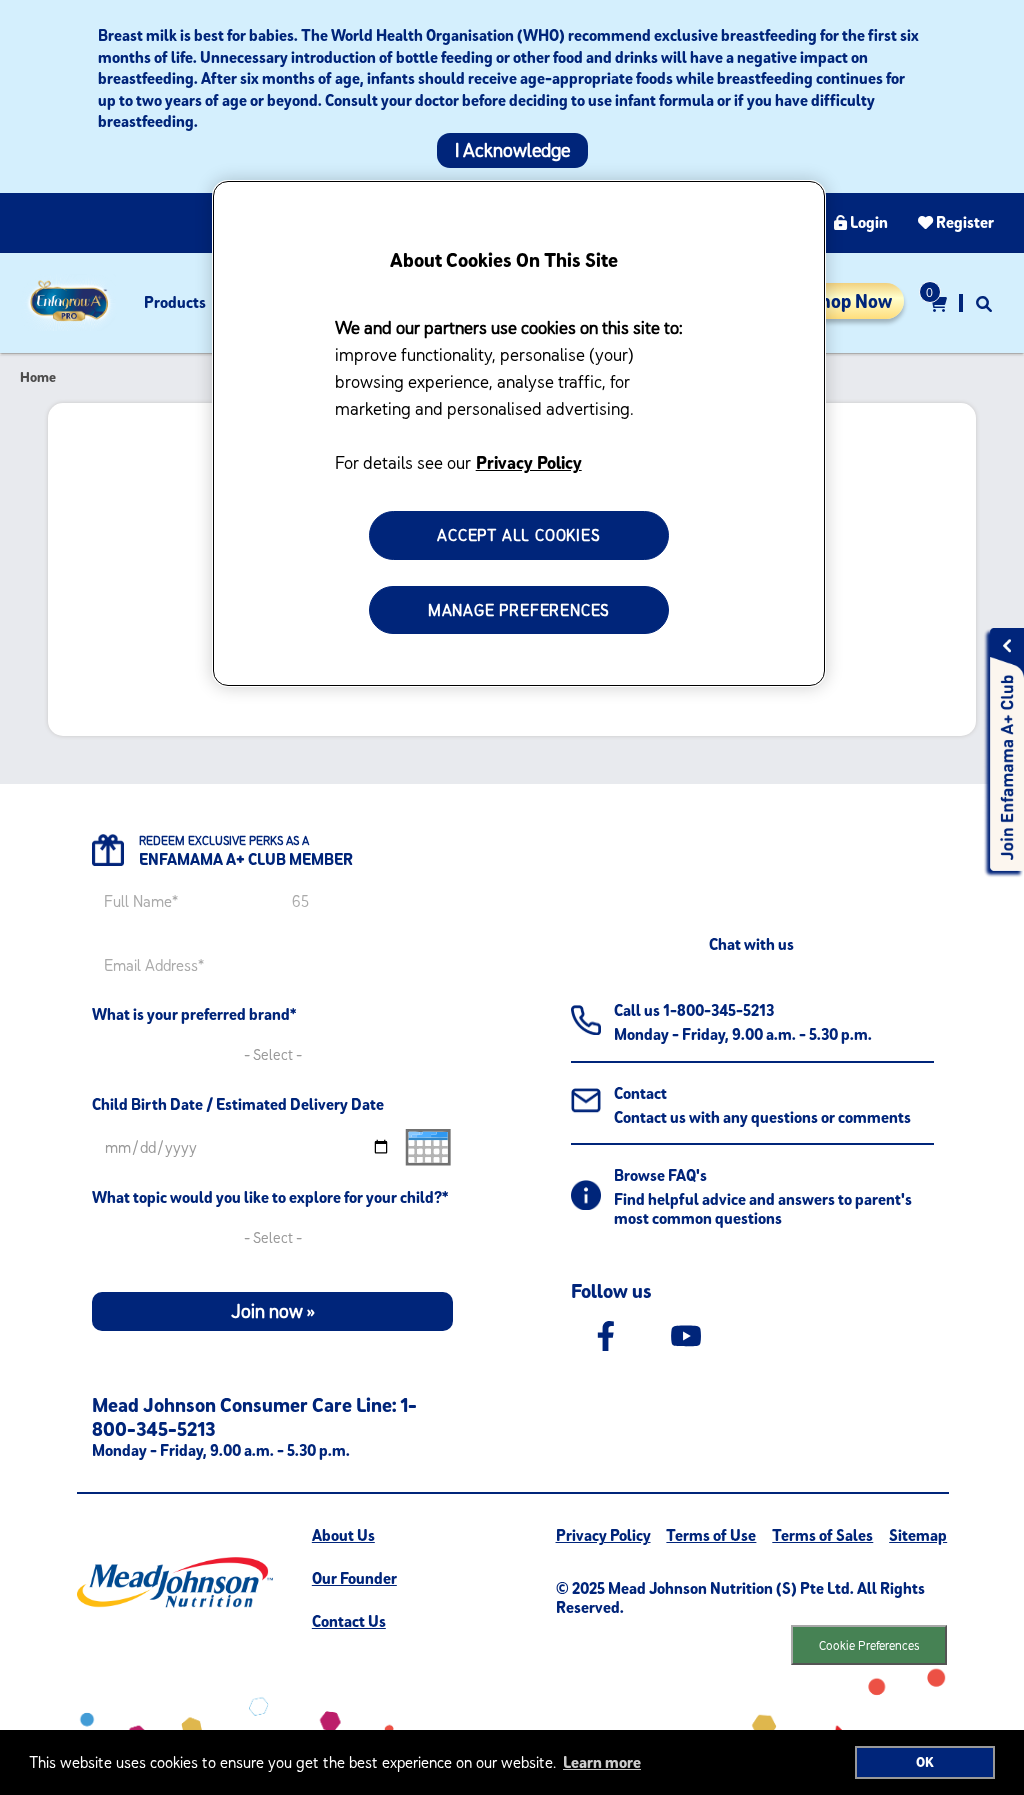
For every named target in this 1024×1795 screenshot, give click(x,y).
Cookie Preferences (869, 1645)
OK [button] (925, 1762)
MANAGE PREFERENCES (519, 610)
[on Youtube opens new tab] (686, 1334)
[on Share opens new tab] (606, 1334)
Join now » (273, 1311)
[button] (984, 302)
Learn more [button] (602, 1762)
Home (38, 377)
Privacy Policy (529, 462)
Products (175, 302)
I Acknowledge (512, 150)
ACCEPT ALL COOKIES (518, 535)
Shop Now (851, 301)
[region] (519, 434)
